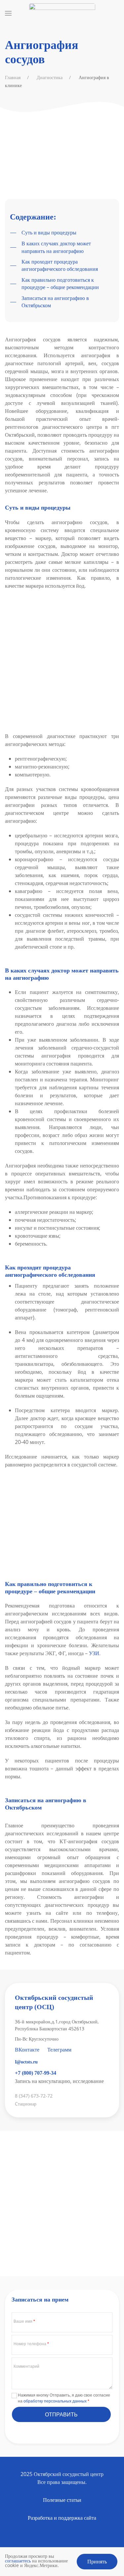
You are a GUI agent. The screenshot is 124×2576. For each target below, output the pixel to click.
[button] (8, 13)
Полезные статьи (62, 2500)
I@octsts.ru (26, 2062)
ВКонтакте (27, 2050)
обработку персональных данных (56, 2401)
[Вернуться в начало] (62, 13)
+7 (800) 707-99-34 (36, 2073)
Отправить (61, 2414)
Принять (97, 2561)
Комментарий (26, 2366)
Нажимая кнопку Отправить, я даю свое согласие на (64, 2398)
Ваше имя (24, 2321)
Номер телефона (31, 2344)
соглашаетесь (18, 2561)
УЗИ (94, 1653)
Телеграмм (59, 2050)
